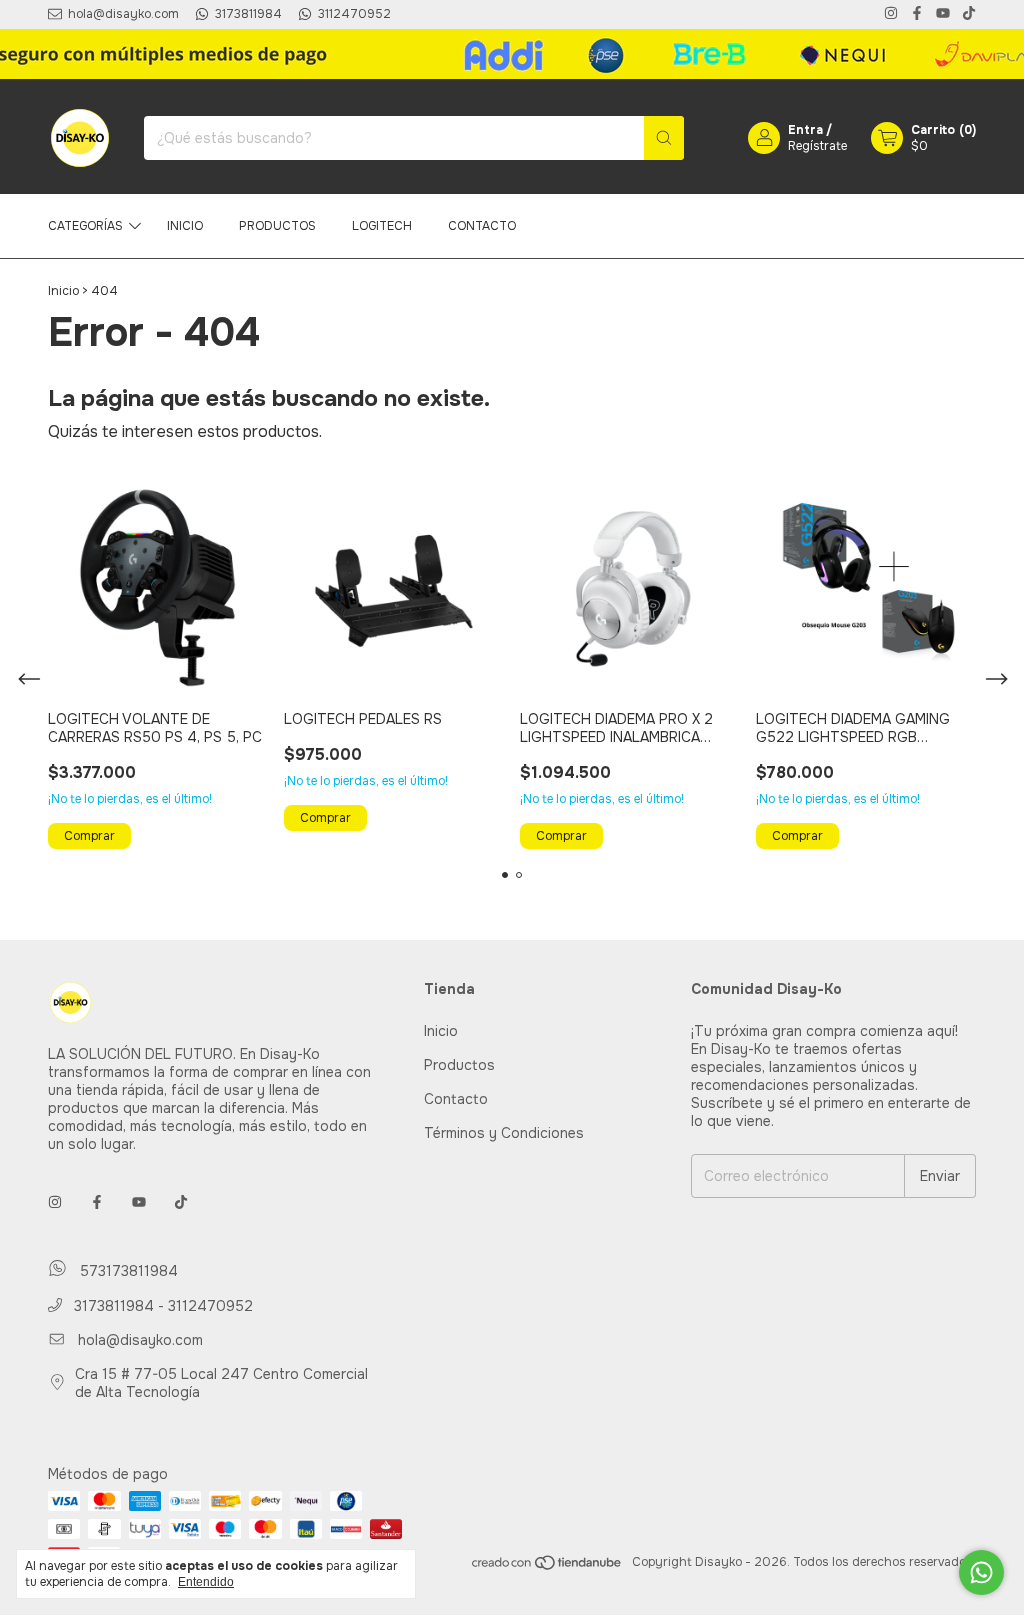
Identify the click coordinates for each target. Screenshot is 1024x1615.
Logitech (382, 226)
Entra (805, 130)
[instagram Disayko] (891, 14)
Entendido (206, 1582)
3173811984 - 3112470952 (161, 1306)
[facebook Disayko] (917, 14)
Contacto (482, 226)
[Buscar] (664, 138)
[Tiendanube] (547, 1567)
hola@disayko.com (140, 1340)
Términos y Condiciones (504, 1133)
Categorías (85, 226)
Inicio (185, 226)
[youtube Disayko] (943, 14)
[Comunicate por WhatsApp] (981, 1572)
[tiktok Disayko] (969, 14)
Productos (277, 226)
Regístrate (817, 146)
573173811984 (126, 1271)
